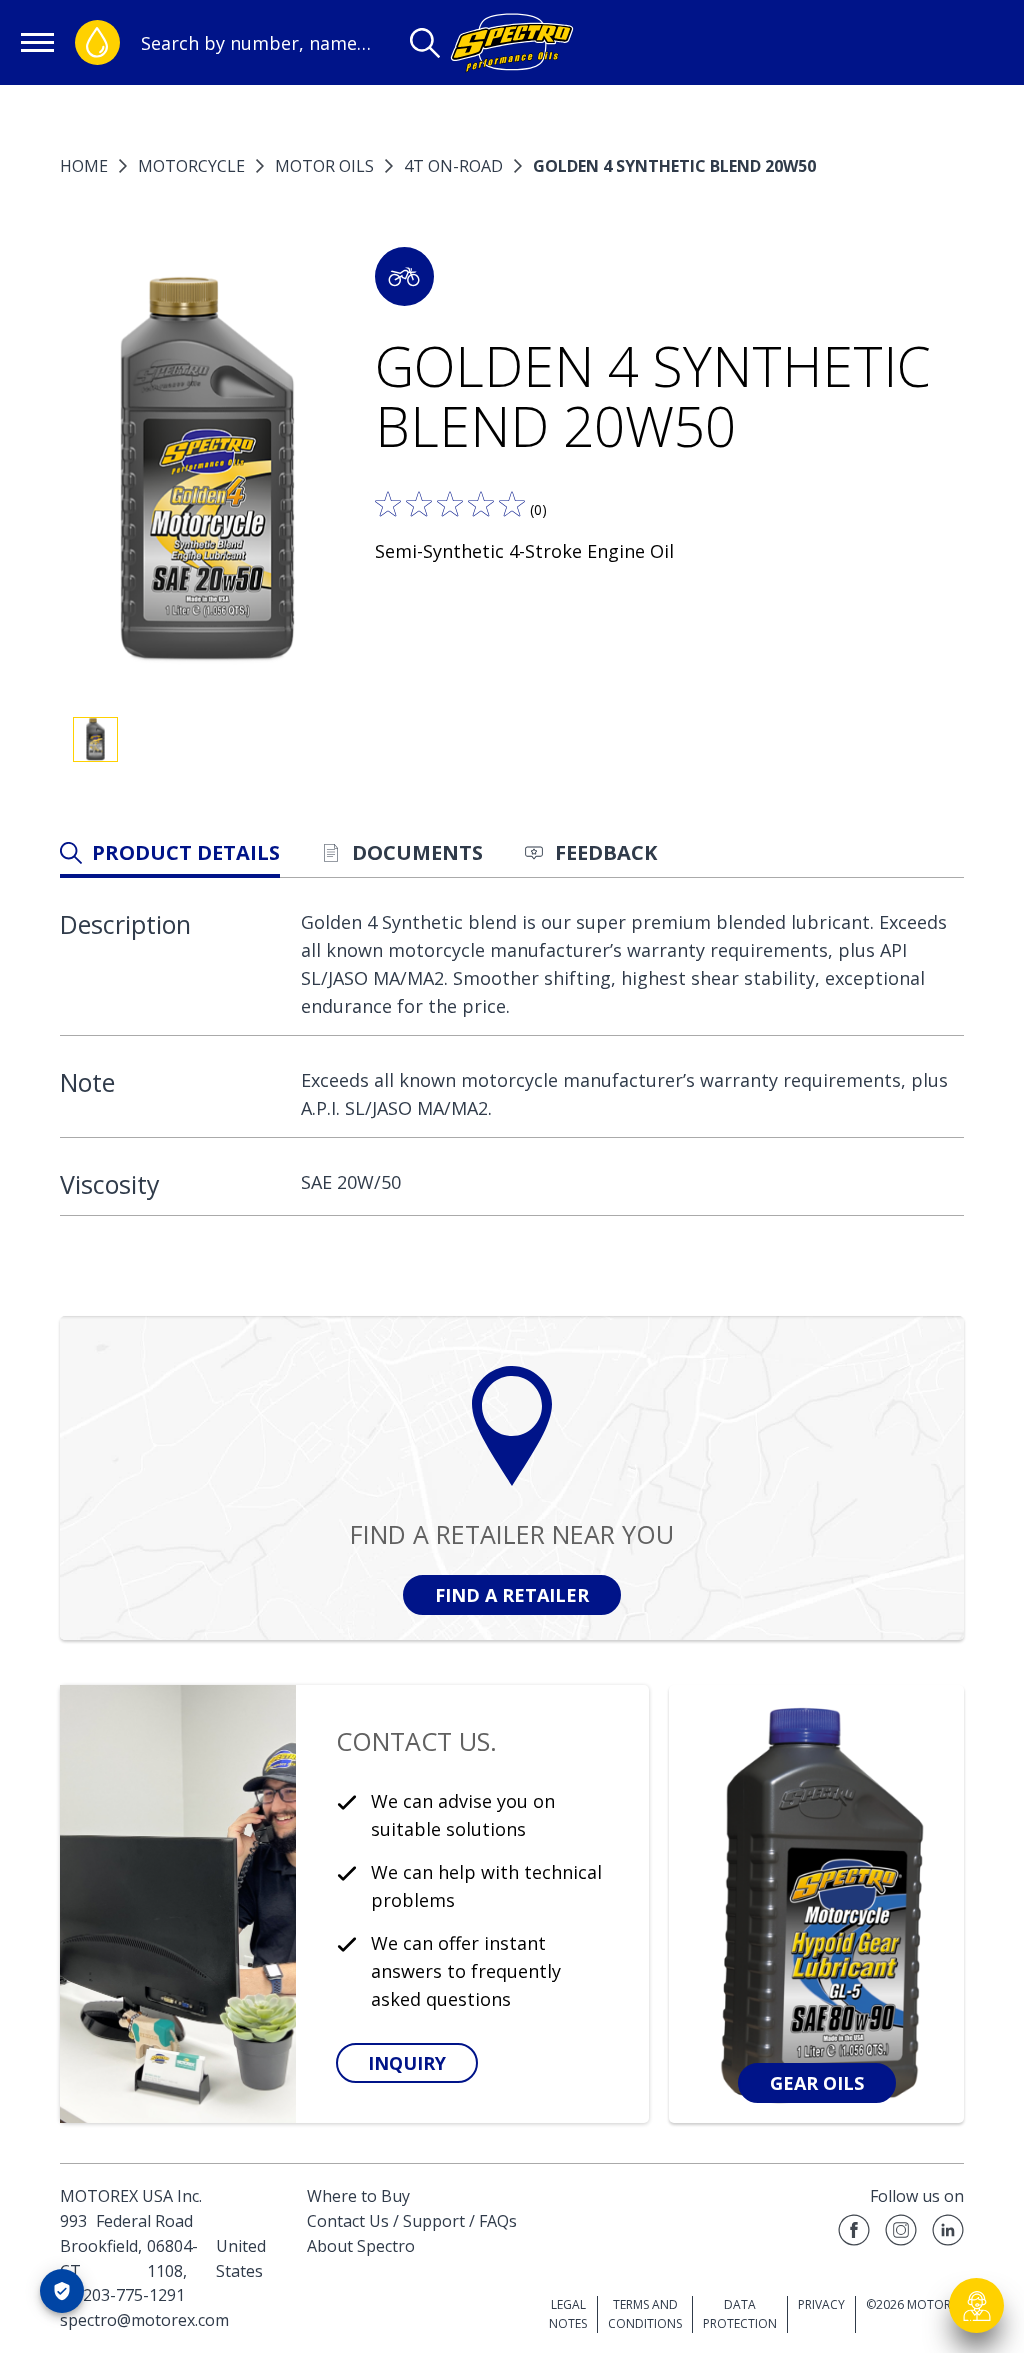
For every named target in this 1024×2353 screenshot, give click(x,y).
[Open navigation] (37, 42)
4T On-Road (453, 166)
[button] (404, 276)
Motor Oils (324, 166)
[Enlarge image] (207, 472)
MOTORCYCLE (191, 166)
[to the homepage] (511, 42)
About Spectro (361, 2246)
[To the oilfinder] (97, 42)
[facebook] (854, 2233)
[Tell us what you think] (450, 504)
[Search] (425, 43)
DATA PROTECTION (740, 2314)
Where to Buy (358, 2196)
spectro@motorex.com (144, 2320)
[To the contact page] (977, 2306)
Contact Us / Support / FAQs (412, 2221)
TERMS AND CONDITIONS (645, 2314)
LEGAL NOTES (568, 2314)
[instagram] (901, 2233)
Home (84, 166)
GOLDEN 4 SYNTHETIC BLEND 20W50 (674, 166)
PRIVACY (821, 2304)
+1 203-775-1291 (122, 2295)
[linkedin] (948, 2233)
